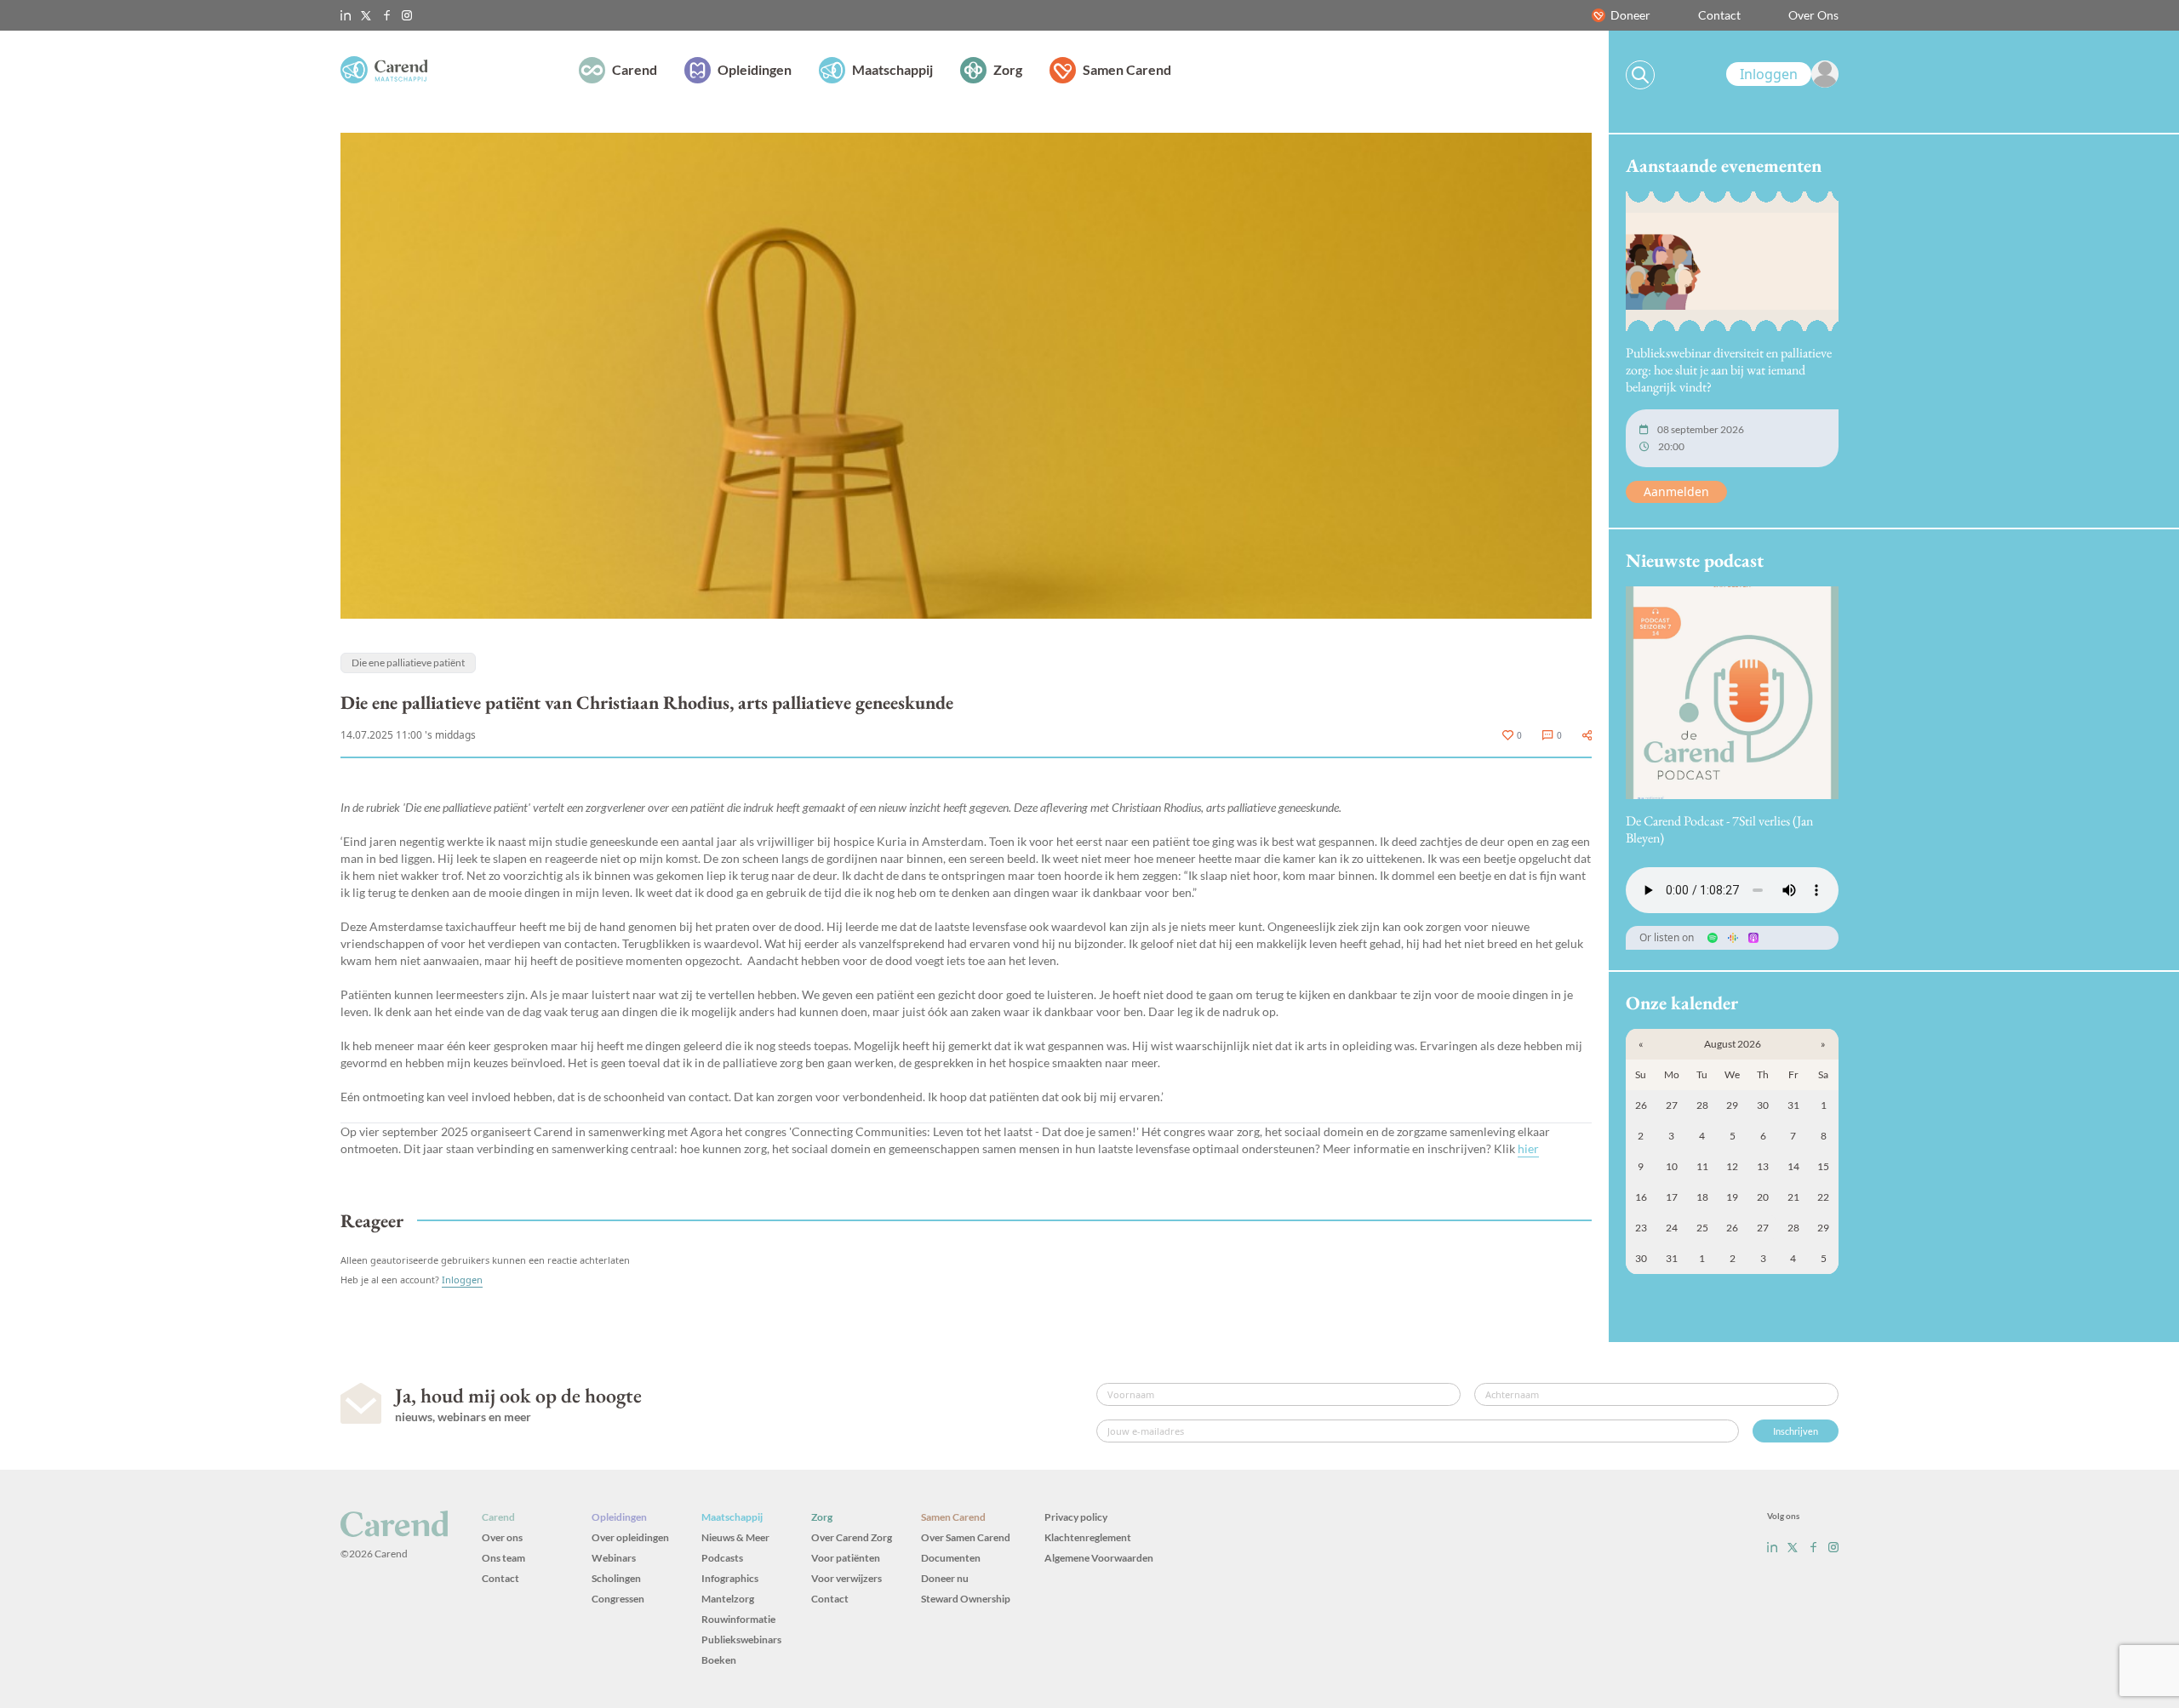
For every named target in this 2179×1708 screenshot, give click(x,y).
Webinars (614, 1558)
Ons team (503, 1558)
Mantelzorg (728, 1599)
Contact (1719, 15)
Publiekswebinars (741, 1639)
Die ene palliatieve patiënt (408, 663)
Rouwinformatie (738, 1619)
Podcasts (722, 1558)
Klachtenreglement (1088, 1537)
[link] (1782, 74)
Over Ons (1813, 15)
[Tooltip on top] (1587, 735)
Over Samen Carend (966, 1537)
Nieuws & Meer (735, 1537)
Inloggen (462, 1280)
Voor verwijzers (846, 1578)
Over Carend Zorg (852, 1537)
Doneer (1630, 15)
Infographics (730, 1578)
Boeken (719, 1660)
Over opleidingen (630, 1537)
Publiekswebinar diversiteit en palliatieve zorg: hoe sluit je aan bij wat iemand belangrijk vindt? (1729, 370)
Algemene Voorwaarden (1099, 1558)
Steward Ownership (966, 1599)
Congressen (618, 1599)
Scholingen (616, 1578)
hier (1528, 1148)
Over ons (502, 1537)
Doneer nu (945, 1578)
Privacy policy (1076, 1517)
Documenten (951, 1558)
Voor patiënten (846, 1558)
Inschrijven (1796, 1431)
